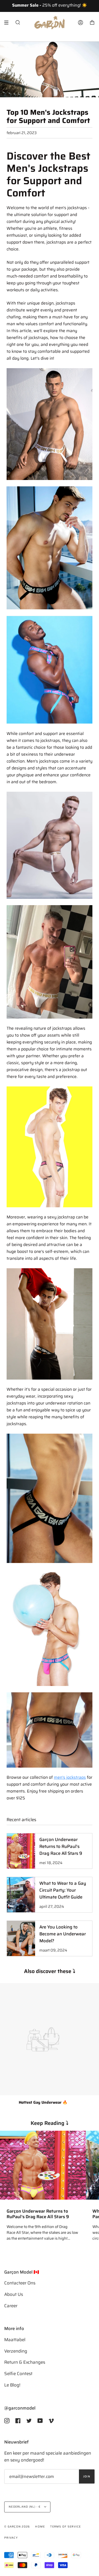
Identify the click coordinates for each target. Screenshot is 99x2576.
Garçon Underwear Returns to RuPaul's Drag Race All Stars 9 (38, 2214)
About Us (14, 2294)
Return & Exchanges (25, 2362)
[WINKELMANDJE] (92, 23)
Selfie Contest (18, 2374)
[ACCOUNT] (81, 23)
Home (40, 2527)
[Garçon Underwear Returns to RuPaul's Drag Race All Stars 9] (43, 2165)
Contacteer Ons (20, 2283)
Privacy (11, 2538)
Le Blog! (12, 2385)
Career (11, 2306)
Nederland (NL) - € (25, 2507)
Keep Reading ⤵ (49, 2123)
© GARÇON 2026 (17, 2527)
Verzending (16, 2351)
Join (87, 2476)
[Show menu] (8, 23)
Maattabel (15, 2340)
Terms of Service (65, 2527)
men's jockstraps (70, 1777)
